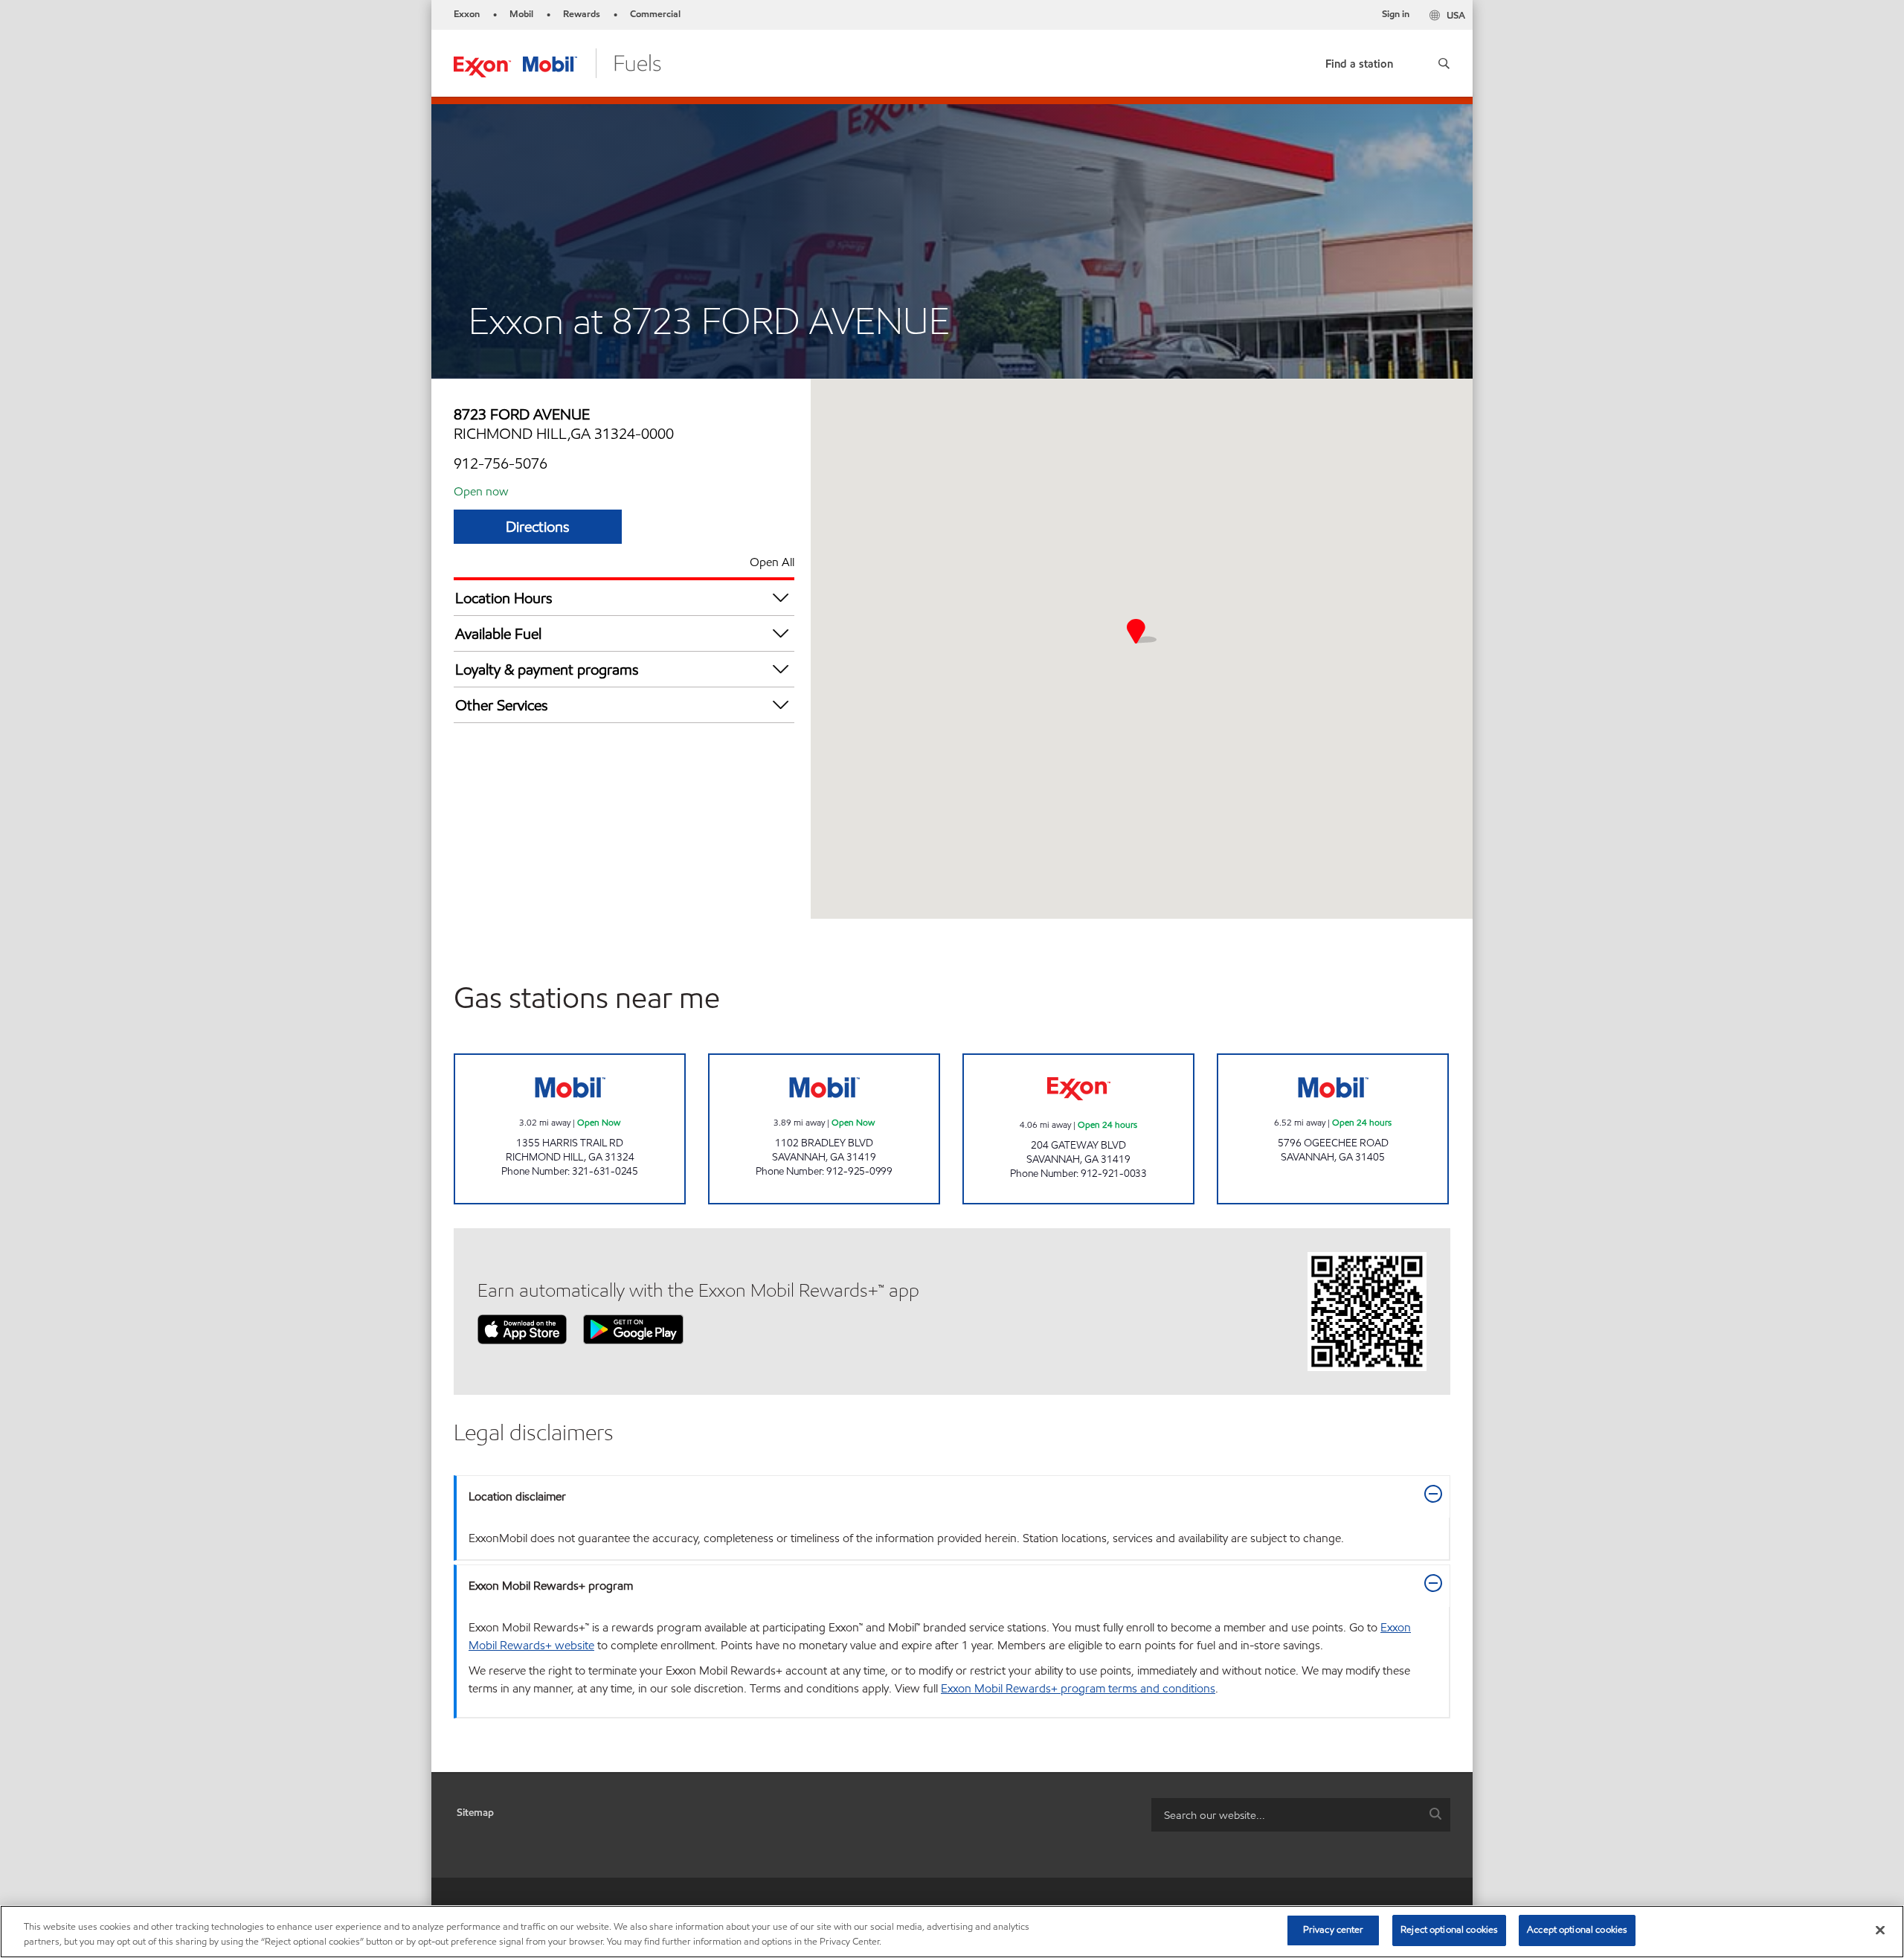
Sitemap (475, 1813)
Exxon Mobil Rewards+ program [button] (551, 1586)
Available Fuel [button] (498, 634)
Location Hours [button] (504, 598)
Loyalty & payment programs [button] (547, 670)
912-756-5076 (501, 463)
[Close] (1880, 1930)
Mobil (521, 14)
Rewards (582, 14)
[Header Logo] (557, 62)
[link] (1359, 61)
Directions (538, 527)
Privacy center (1334, 1930)
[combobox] (1301, 1815)
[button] (1444, 63)
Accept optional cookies (1577, 1930)
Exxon (467, 14)
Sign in (1396, 14)
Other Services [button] (502, 705)
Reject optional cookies (1449, 1930)
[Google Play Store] (633, 1328)
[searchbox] (1286, 1815)
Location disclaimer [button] (517, 1496)
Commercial (655, 14)
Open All (772, 562)
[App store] (522, 1328)
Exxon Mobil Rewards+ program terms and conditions (1078, 1688)
